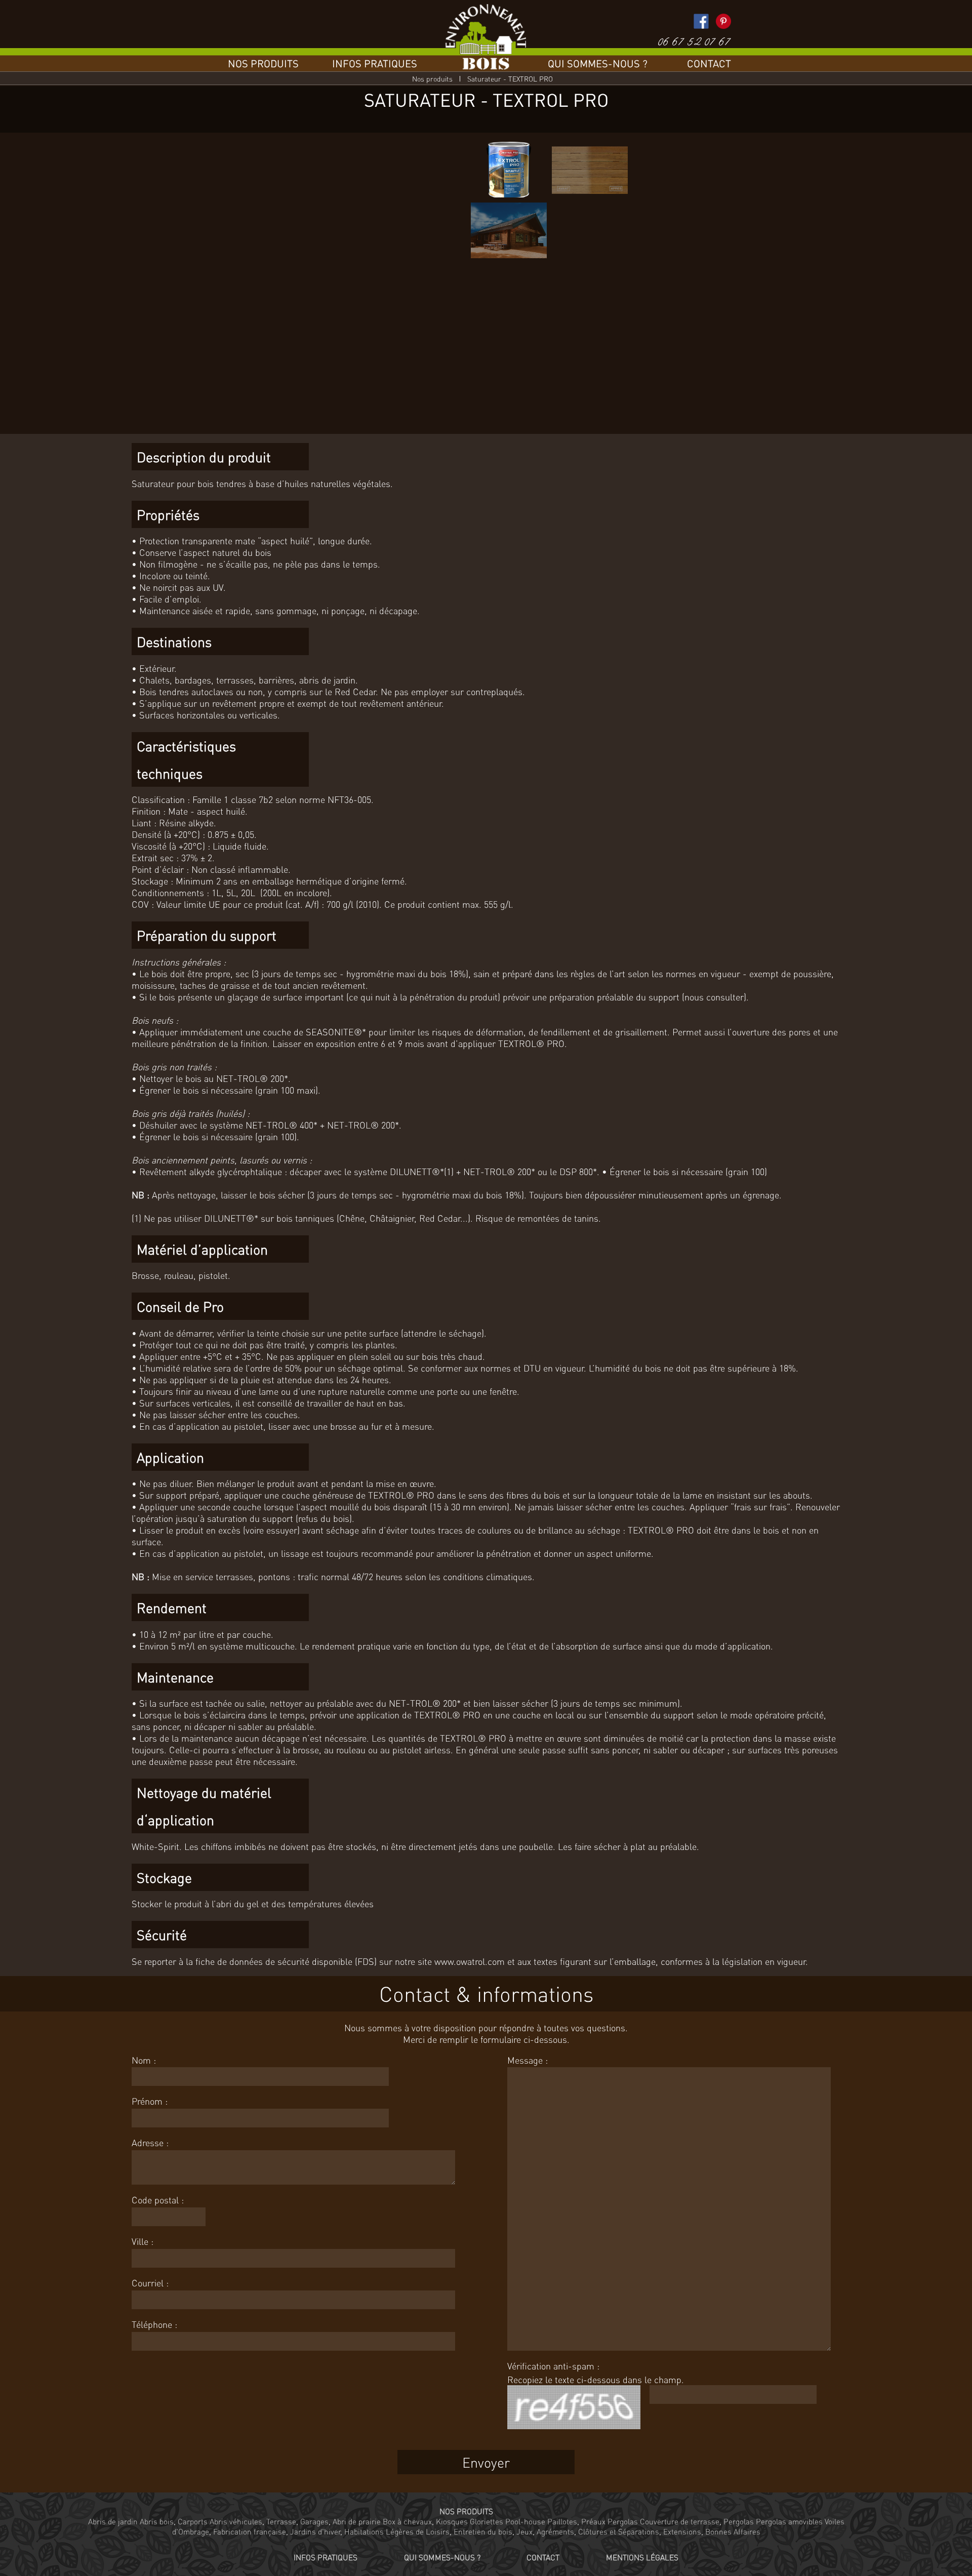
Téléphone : (154, 2324)
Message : (528, 2060)
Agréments (555, 2531)
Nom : (144, 2060)
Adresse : (150, 2142)
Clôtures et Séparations (619, 2531)
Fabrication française (250, 2531)
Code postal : (158, 2200)
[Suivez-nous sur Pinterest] (723, 21)
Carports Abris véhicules (220, 2521)
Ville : (143, 2241)
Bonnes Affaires (733, 2531)
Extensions (682, 2531)
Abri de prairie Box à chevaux (382, 2521)
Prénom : (150, 2101)
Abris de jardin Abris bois (131, 2521)
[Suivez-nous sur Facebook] (701, 21)
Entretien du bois (483, 2531)
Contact (709, 63)
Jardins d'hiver (315, 2531)
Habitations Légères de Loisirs (397, 2531)
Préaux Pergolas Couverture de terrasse (650, 2521)
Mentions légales (642, 2557)
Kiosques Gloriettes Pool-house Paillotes (507, 2521)
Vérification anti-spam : (553, 2366)
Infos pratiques (375, 63)
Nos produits (263, 63)
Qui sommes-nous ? (598, 63)
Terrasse (281, 2521)
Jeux (524, 2531)
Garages (314, 2521)
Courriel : (150, 2283)
